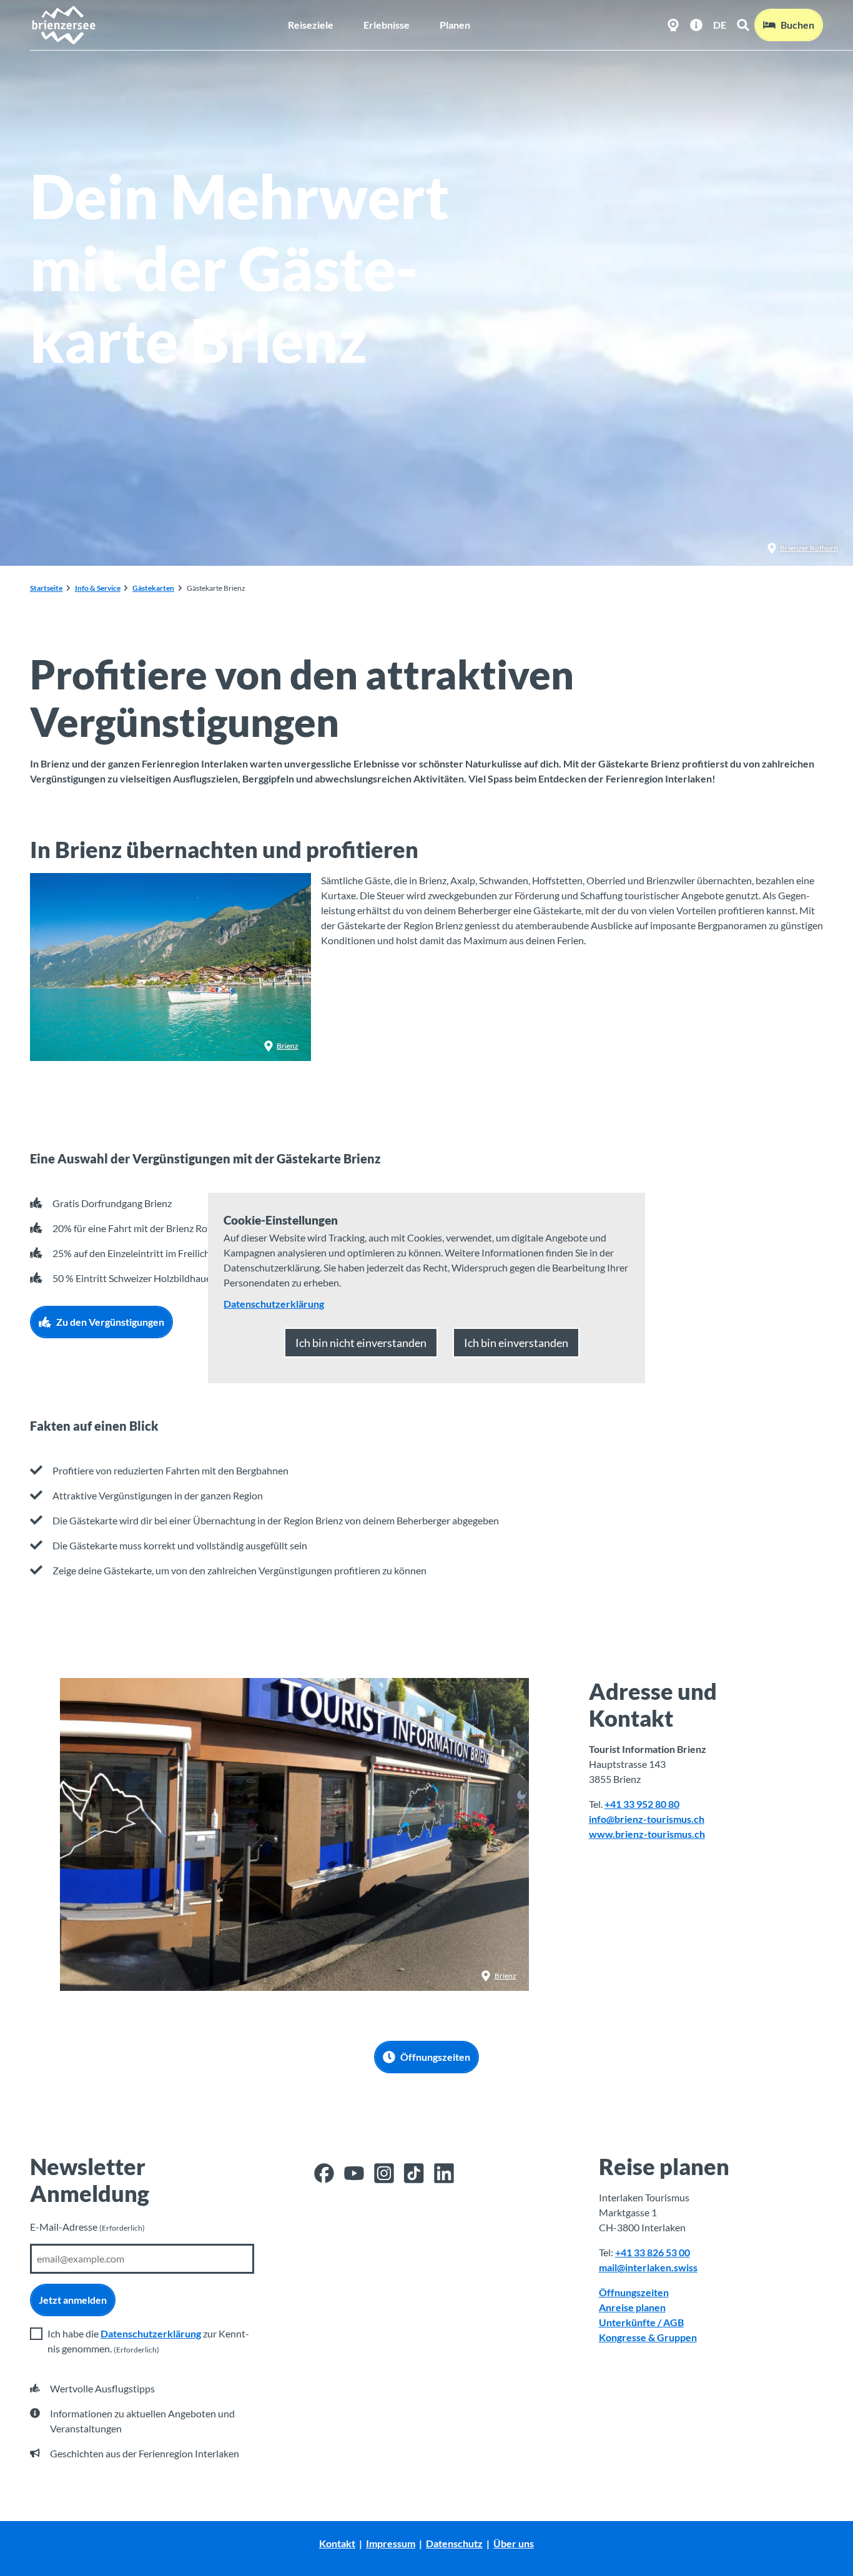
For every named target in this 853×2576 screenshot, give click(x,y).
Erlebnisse (387, 25)
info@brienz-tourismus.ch (647, 1819)
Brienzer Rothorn (809, 548)
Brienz (288, 1046)
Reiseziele (311, 25)
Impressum (391, 2543)
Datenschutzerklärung (151, 2333)
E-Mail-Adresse (87, 2227)
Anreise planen (632, 2307)
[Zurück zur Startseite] (63, 25)
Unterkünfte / (631, 2322)
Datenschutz (454, 2543)
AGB (673, 2322)
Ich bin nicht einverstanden (361, 1343)
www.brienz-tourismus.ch (647, 1834)
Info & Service (98, 588)
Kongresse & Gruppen (648, 2337)
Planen (455, 25)
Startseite (46, 588)
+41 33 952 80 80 (642, 1804)
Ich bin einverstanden (516, 1343)
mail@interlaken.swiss (648, 2267)
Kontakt (337, 2543)
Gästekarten (153, 588)
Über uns (514, 2543)
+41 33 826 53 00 (653, 2252)
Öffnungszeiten (634, 2292)
